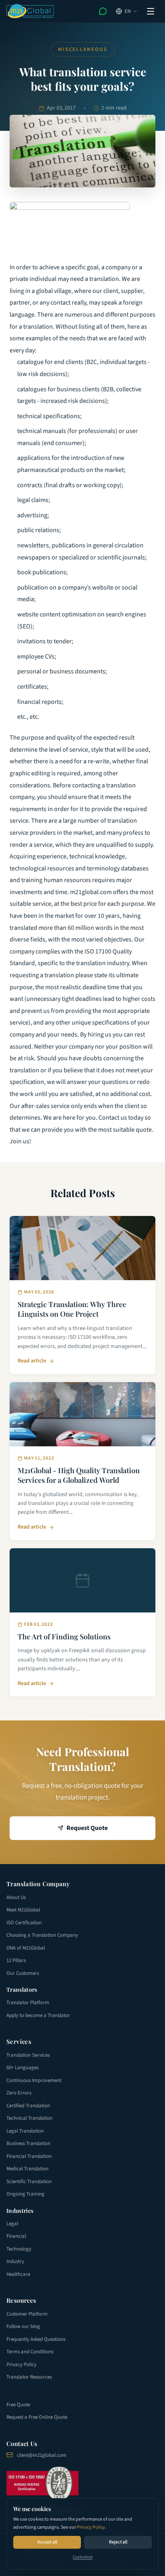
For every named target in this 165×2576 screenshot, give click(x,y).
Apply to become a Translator (38, 2015)
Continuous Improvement (34, 2080)
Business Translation (28, 2143)
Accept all (47, 2542)
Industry (15, 2261)
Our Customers (23, 1973)
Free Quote (18, 2405)
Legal (12, 2224)
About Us (16, 1897)
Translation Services (28, 2055)
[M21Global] (30, 11)
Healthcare (18, 2274)
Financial (16, 2236)
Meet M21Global (23, 1910)
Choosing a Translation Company (42, 1935)
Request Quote (87, 1828)
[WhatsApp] (103, 11)
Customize (83, 2557)
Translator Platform (28, 2003)
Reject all (118, 2542)
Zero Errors (19, 2093)
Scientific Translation (29, 2182)
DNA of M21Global (26, 1948)
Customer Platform (27, 2314)
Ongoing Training (25, 2194)
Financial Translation (29, 2156)
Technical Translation (29, 2118)
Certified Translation (28, 2106)
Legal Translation (25, 2131)
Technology (19, 2249)
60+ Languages (22, 2068)
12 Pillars (16, 1960)
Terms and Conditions (30, 2352)
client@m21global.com (42, 2455)
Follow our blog (23, 2326)
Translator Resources (29, 2377)
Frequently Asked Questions (36, 2339)
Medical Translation (27, 2169)
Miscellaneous (83, 49)
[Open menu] (151, 11)
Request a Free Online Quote (37, 2417)
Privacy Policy (91, 2527)
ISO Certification (24, 1923)
